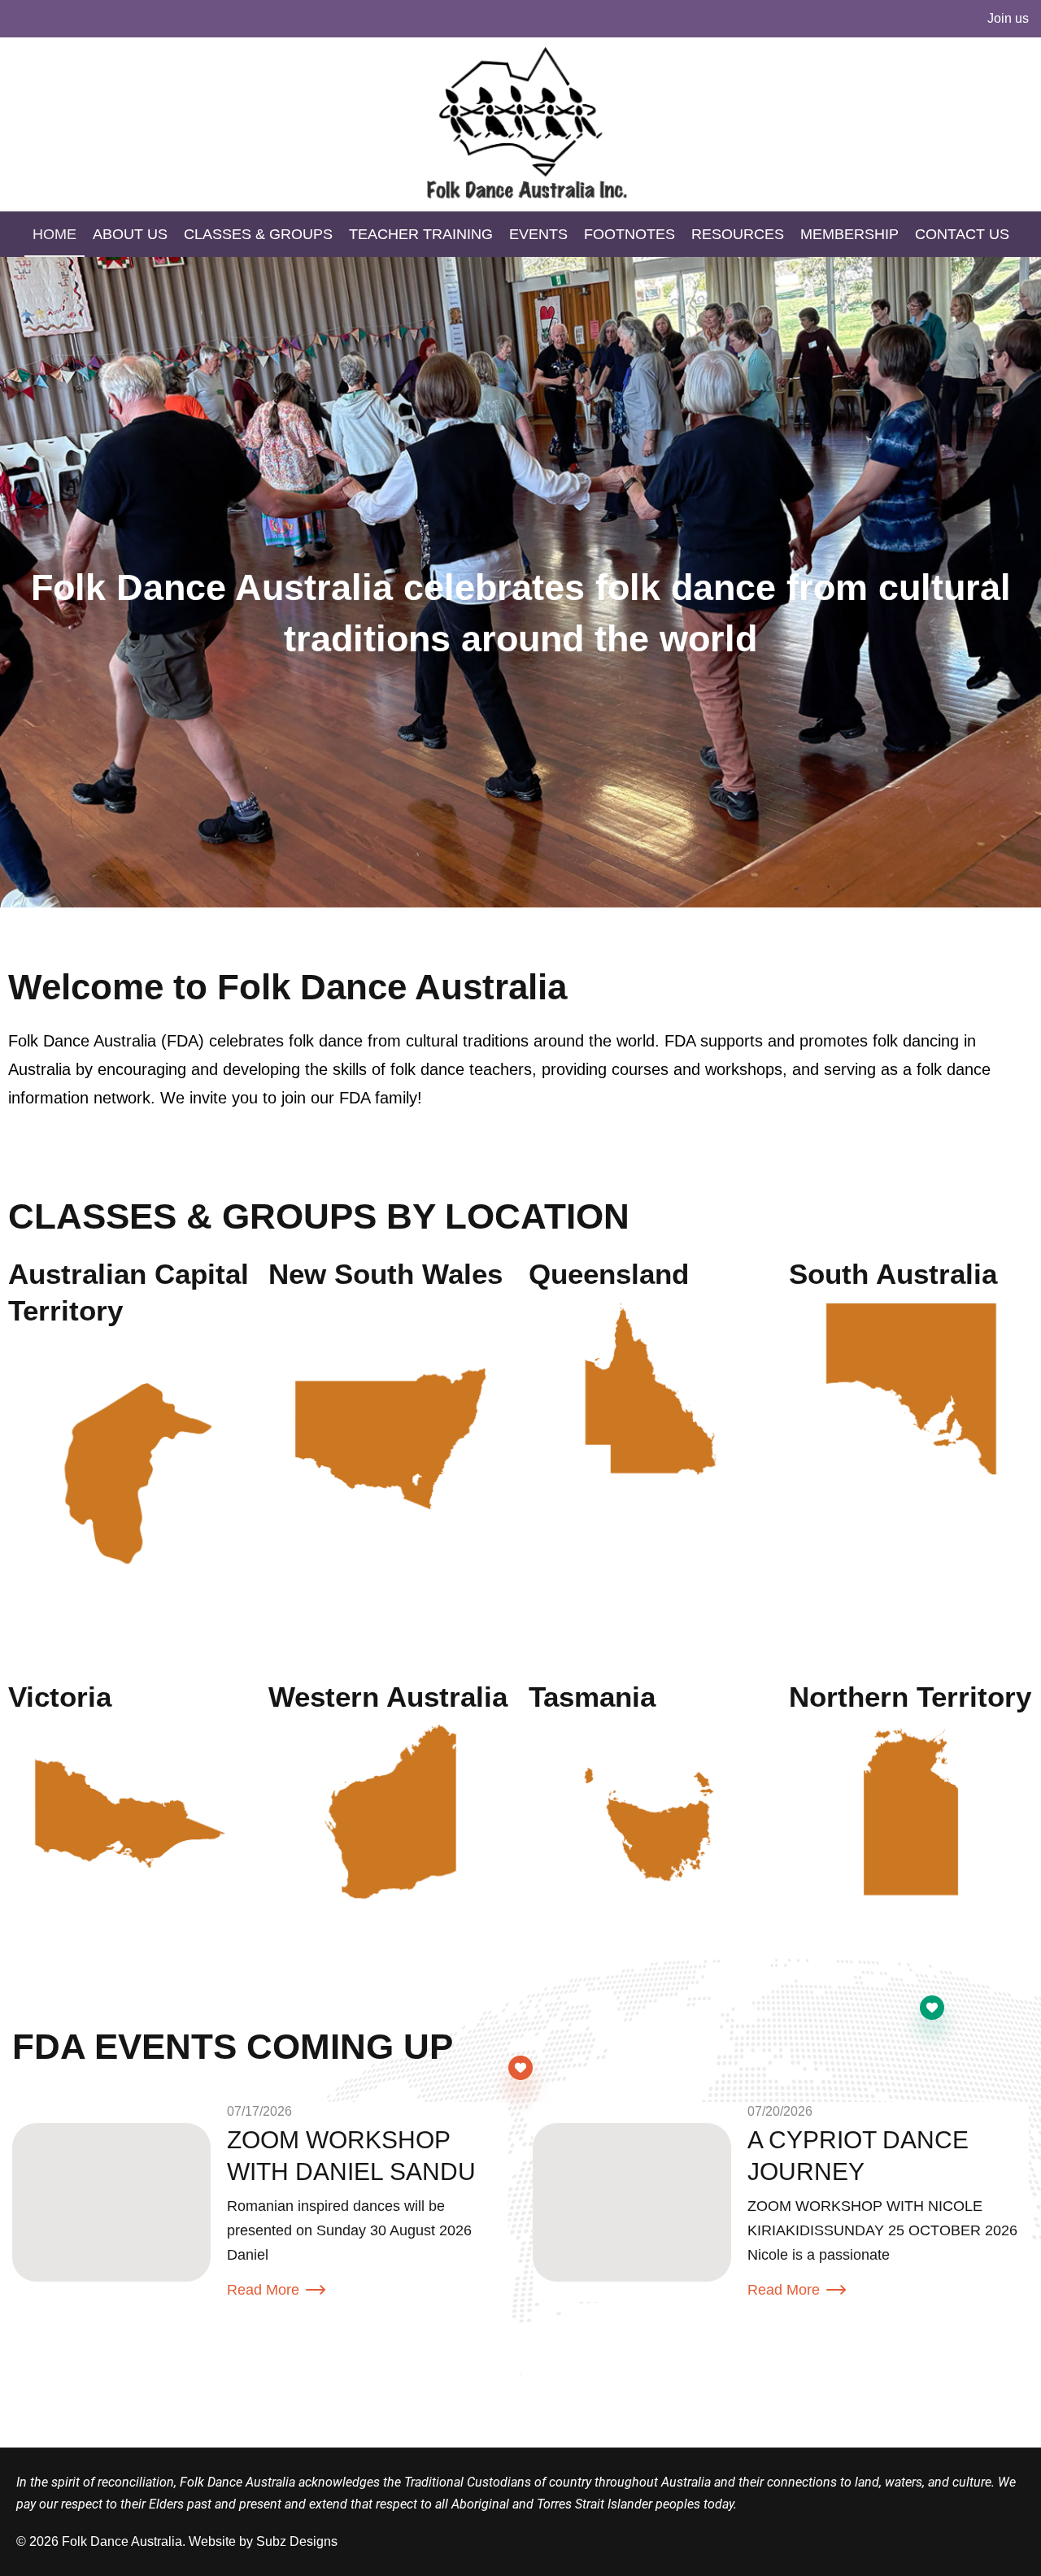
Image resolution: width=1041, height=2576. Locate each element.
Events (538, 234)
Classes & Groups (258, 234)
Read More (263, 2290)
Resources (738, 234)
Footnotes (629, 234)
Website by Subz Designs (263, 2541)
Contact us (962, 234)
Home (54, 234)
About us (130, 234)
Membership (849, 234)
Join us (1008, 18)
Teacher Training (421, 234)
